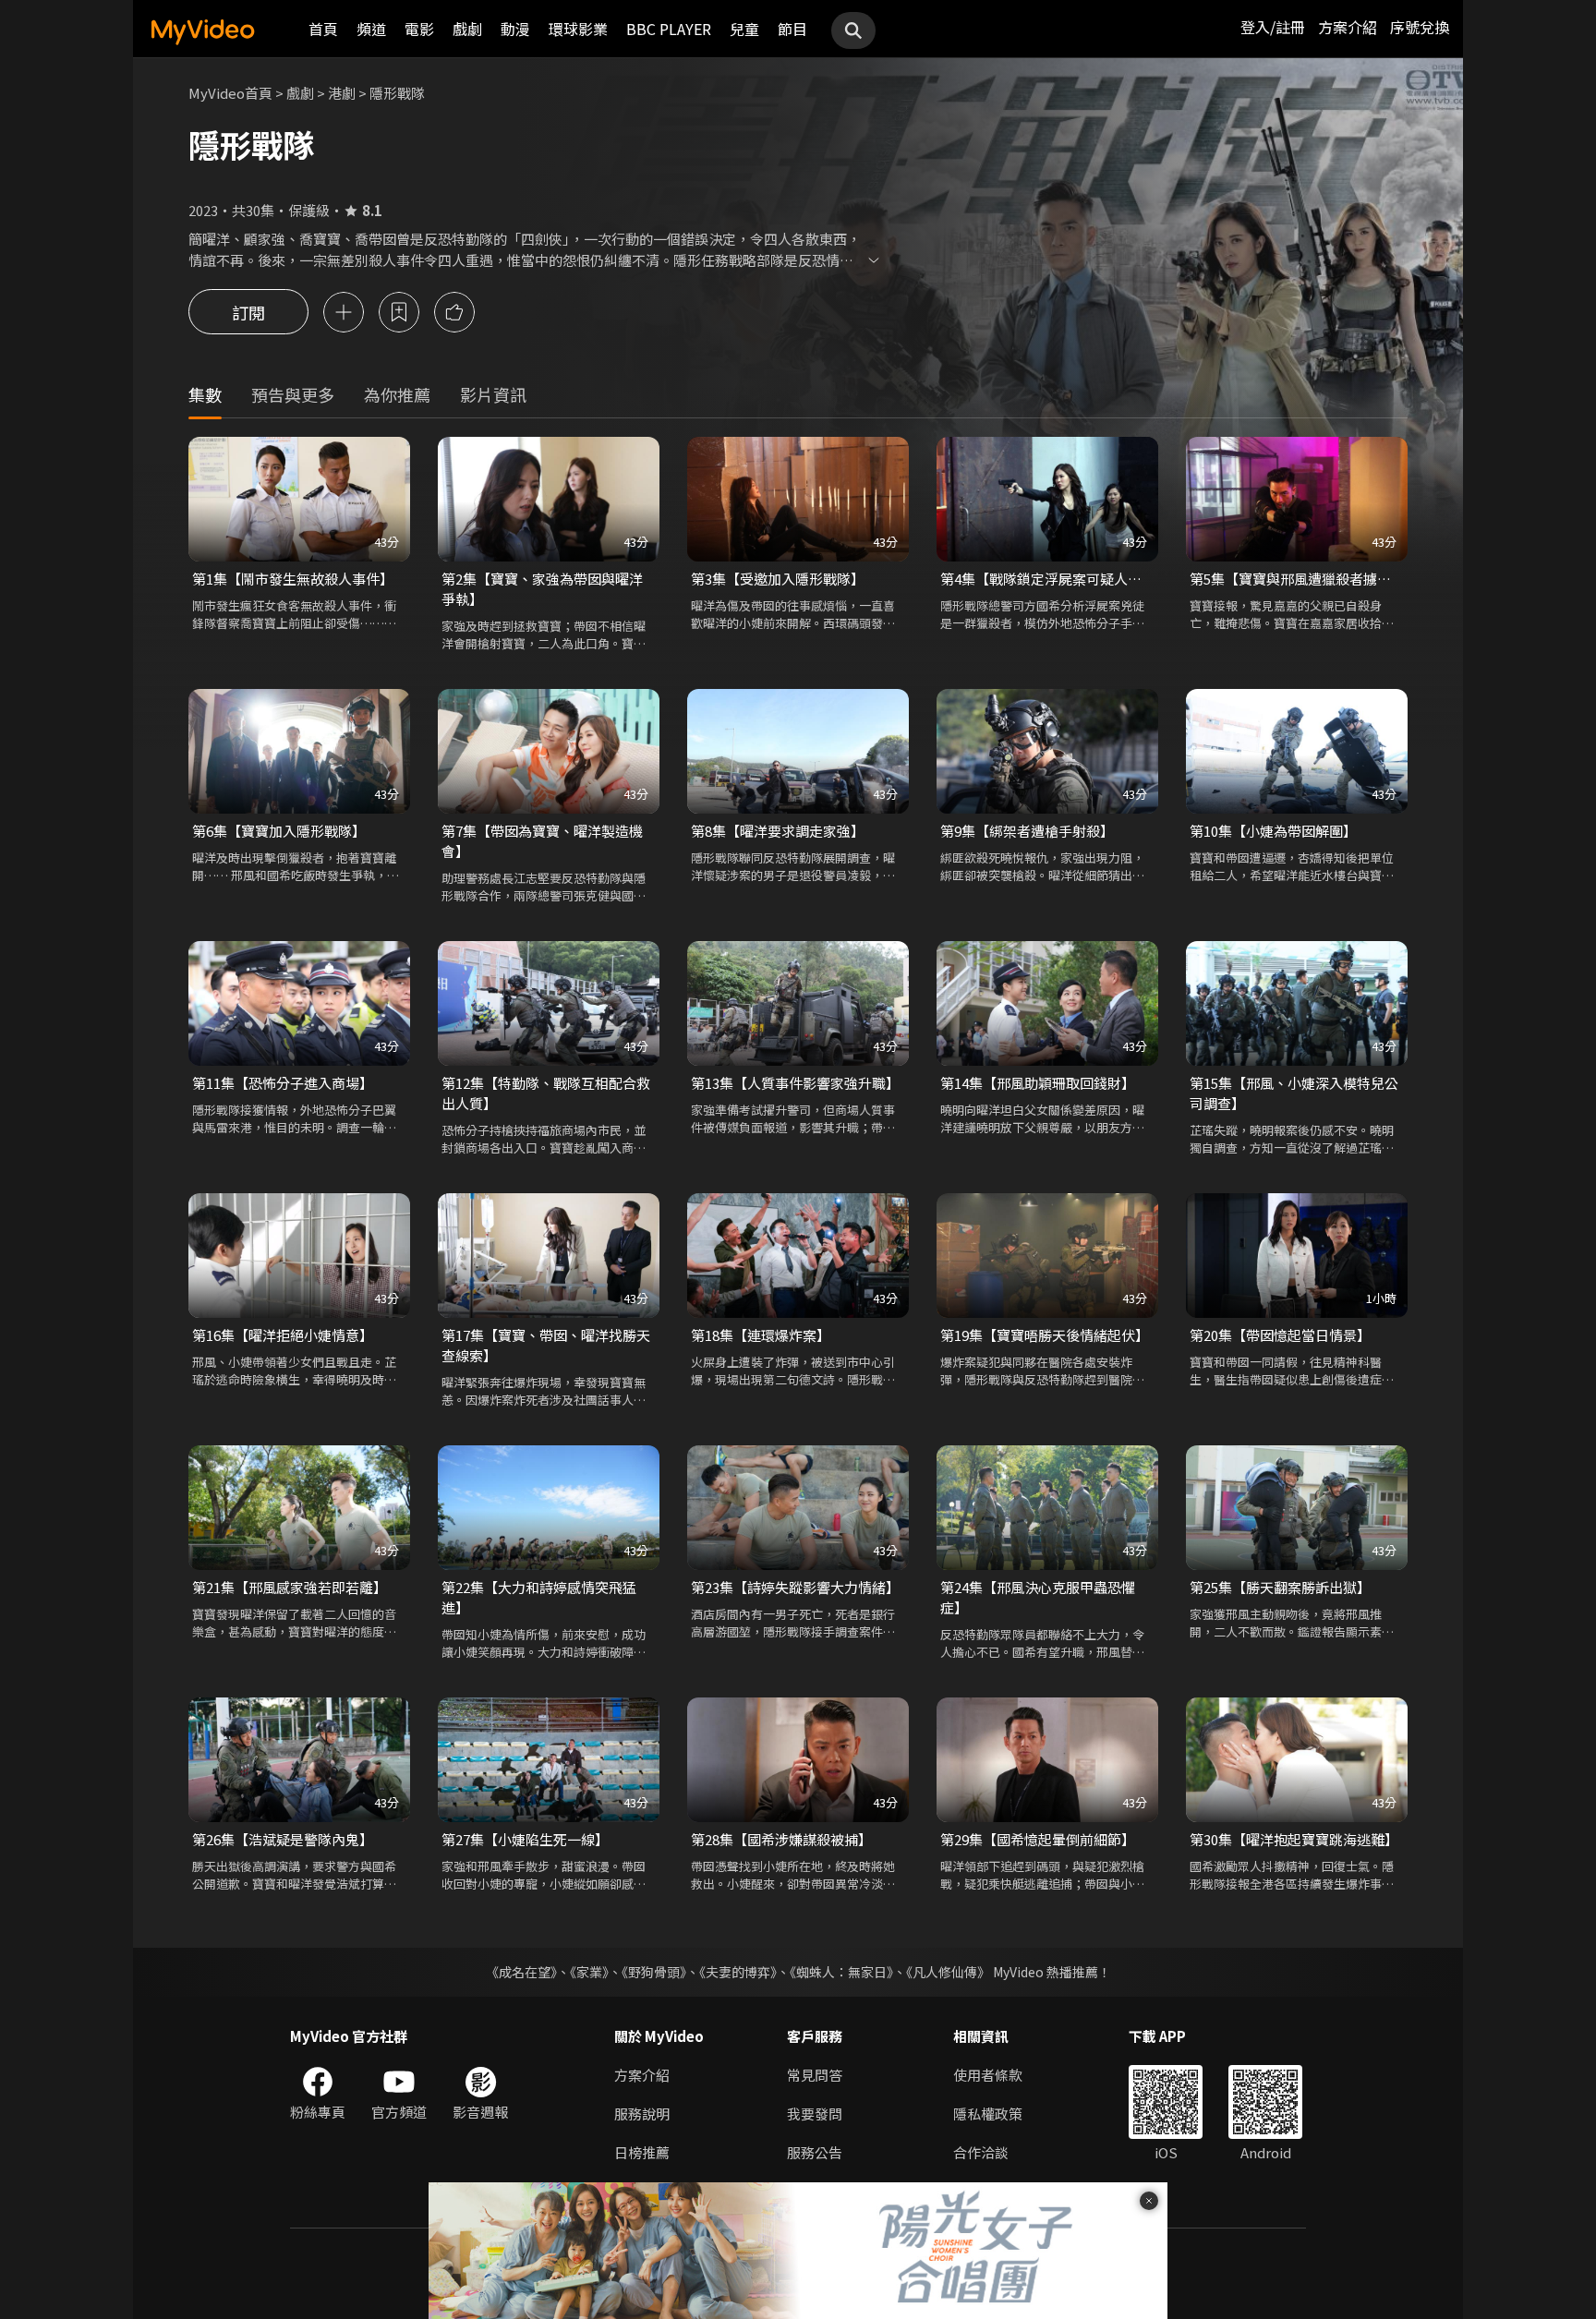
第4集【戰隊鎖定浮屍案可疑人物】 (1047, 579)
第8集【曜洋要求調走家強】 (778, 831)
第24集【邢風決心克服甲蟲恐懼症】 (1038, 1597)
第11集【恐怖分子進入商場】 (283, 1083)
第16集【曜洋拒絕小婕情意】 (283, 1335)
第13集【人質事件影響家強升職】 (795, 1083)
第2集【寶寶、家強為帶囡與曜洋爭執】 (542, 589)
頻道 (371, 29)
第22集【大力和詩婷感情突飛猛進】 (539, 1597)
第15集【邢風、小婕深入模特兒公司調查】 (1294, 1093)
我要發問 (815, 2114)
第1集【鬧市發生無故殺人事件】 (293, 579)
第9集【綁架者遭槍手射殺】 (1027, 831)
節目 (792, 29)
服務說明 (642, 2114)
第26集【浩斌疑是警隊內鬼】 (283, 1839)
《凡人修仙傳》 (948, 1972)
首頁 (323, 29)
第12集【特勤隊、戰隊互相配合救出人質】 (546, 1093)
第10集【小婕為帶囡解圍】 (1273, 831)
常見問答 (815, 2075)
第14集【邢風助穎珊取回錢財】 (1038, 1083)
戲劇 (467, 29)
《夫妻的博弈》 (738, 1972)
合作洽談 (981, 2152)
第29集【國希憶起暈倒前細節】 (1038, 1839)
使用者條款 (988, 2075)
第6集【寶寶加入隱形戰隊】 (279, 831)
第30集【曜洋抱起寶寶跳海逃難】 (1294, 1839)
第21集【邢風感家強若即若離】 (290, 1587)
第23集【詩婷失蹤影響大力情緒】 (795, 1587)
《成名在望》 (521, 1972)
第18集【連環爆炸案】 (761, 1335)
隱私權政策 (988, 2114)
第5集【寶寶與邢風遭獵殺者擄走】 (1297, 579)
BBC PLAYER (669, 29)
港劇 (342, 93)
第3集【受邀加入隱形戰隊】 (778, 579)
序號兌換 (1420, 27)
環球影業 (578, 29)
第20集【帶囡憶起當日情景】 (1280, 1335)
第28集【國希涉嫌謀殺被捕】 (781, 1839)
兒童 (744, 29)
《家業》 (589, 1972)
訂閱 (248, 312)
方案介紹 (1348, 27)
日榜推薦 (642, 2152)
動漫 (515, 29)
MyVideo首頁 (230, 93)
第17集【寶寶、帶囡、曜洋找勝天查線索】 (546, 1345)
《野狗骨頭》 (654, 1972)
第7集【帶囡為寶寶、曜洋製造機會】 (542, 841)
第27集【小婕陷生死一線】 (525, 1839)
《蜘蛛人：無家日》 (841, 1972)
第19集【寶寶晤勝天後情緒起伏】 (1045, 1335)
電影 (419, 29)
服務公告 (815, 2152)
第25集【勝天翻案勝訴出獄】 (1280, 1587)
